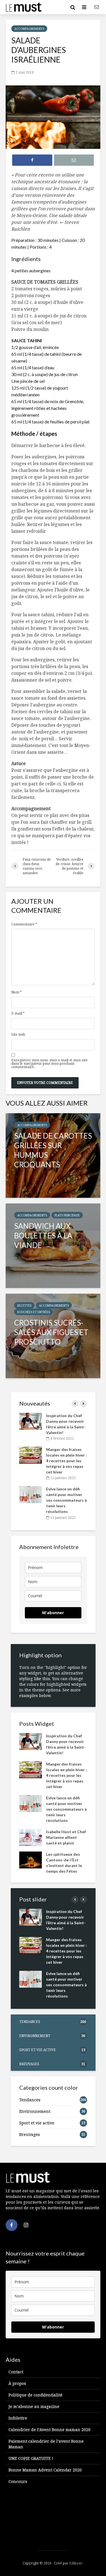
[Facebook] (12, 2225)
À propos (17, 2383)
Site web (18, 1035)
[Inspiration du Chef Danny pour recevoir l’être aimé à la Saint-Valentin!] (31, 1421)
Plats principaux (67, 1215)
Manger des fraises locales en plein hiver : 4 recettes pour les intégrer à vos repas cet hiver (66, 1461)
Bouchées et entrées (33, 1312)
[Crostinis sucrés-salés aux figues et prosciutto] (53, 1336)
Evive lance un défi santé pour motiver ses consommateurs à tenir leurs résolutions (66, 1500)
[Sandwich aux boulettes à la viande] (53, 1246)
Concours (18, 2481)
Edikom (76, 2563)
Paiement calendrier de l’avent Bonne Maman (46, 2444)
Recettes (24, 1305)
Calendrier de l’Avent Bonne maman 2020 (49, 2430)
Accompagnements (29, 29)
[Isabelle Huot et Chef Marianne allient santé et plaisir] (31, 1837)
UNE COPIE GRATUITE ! (31, 2458)
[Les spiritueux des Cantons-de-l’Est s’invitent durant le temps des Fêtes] (31, 1859)
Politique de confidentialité (35, 2395)
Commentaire (24, 924)
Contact (16, 2372)
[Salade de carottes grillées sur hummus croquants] (53, 1156)
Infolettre (18, 2418)
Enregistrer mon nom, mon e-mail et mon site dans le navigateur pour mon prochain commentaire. (49, 1064)
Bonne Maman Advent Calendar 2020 (45, 2470)
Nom (17, 992)
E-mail (18, 1013)
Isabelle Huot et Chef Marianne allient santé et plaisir (66, 1837)
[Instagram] (26, 2225)
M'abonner (53, 1613)
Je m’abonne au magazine (34, 2406)
